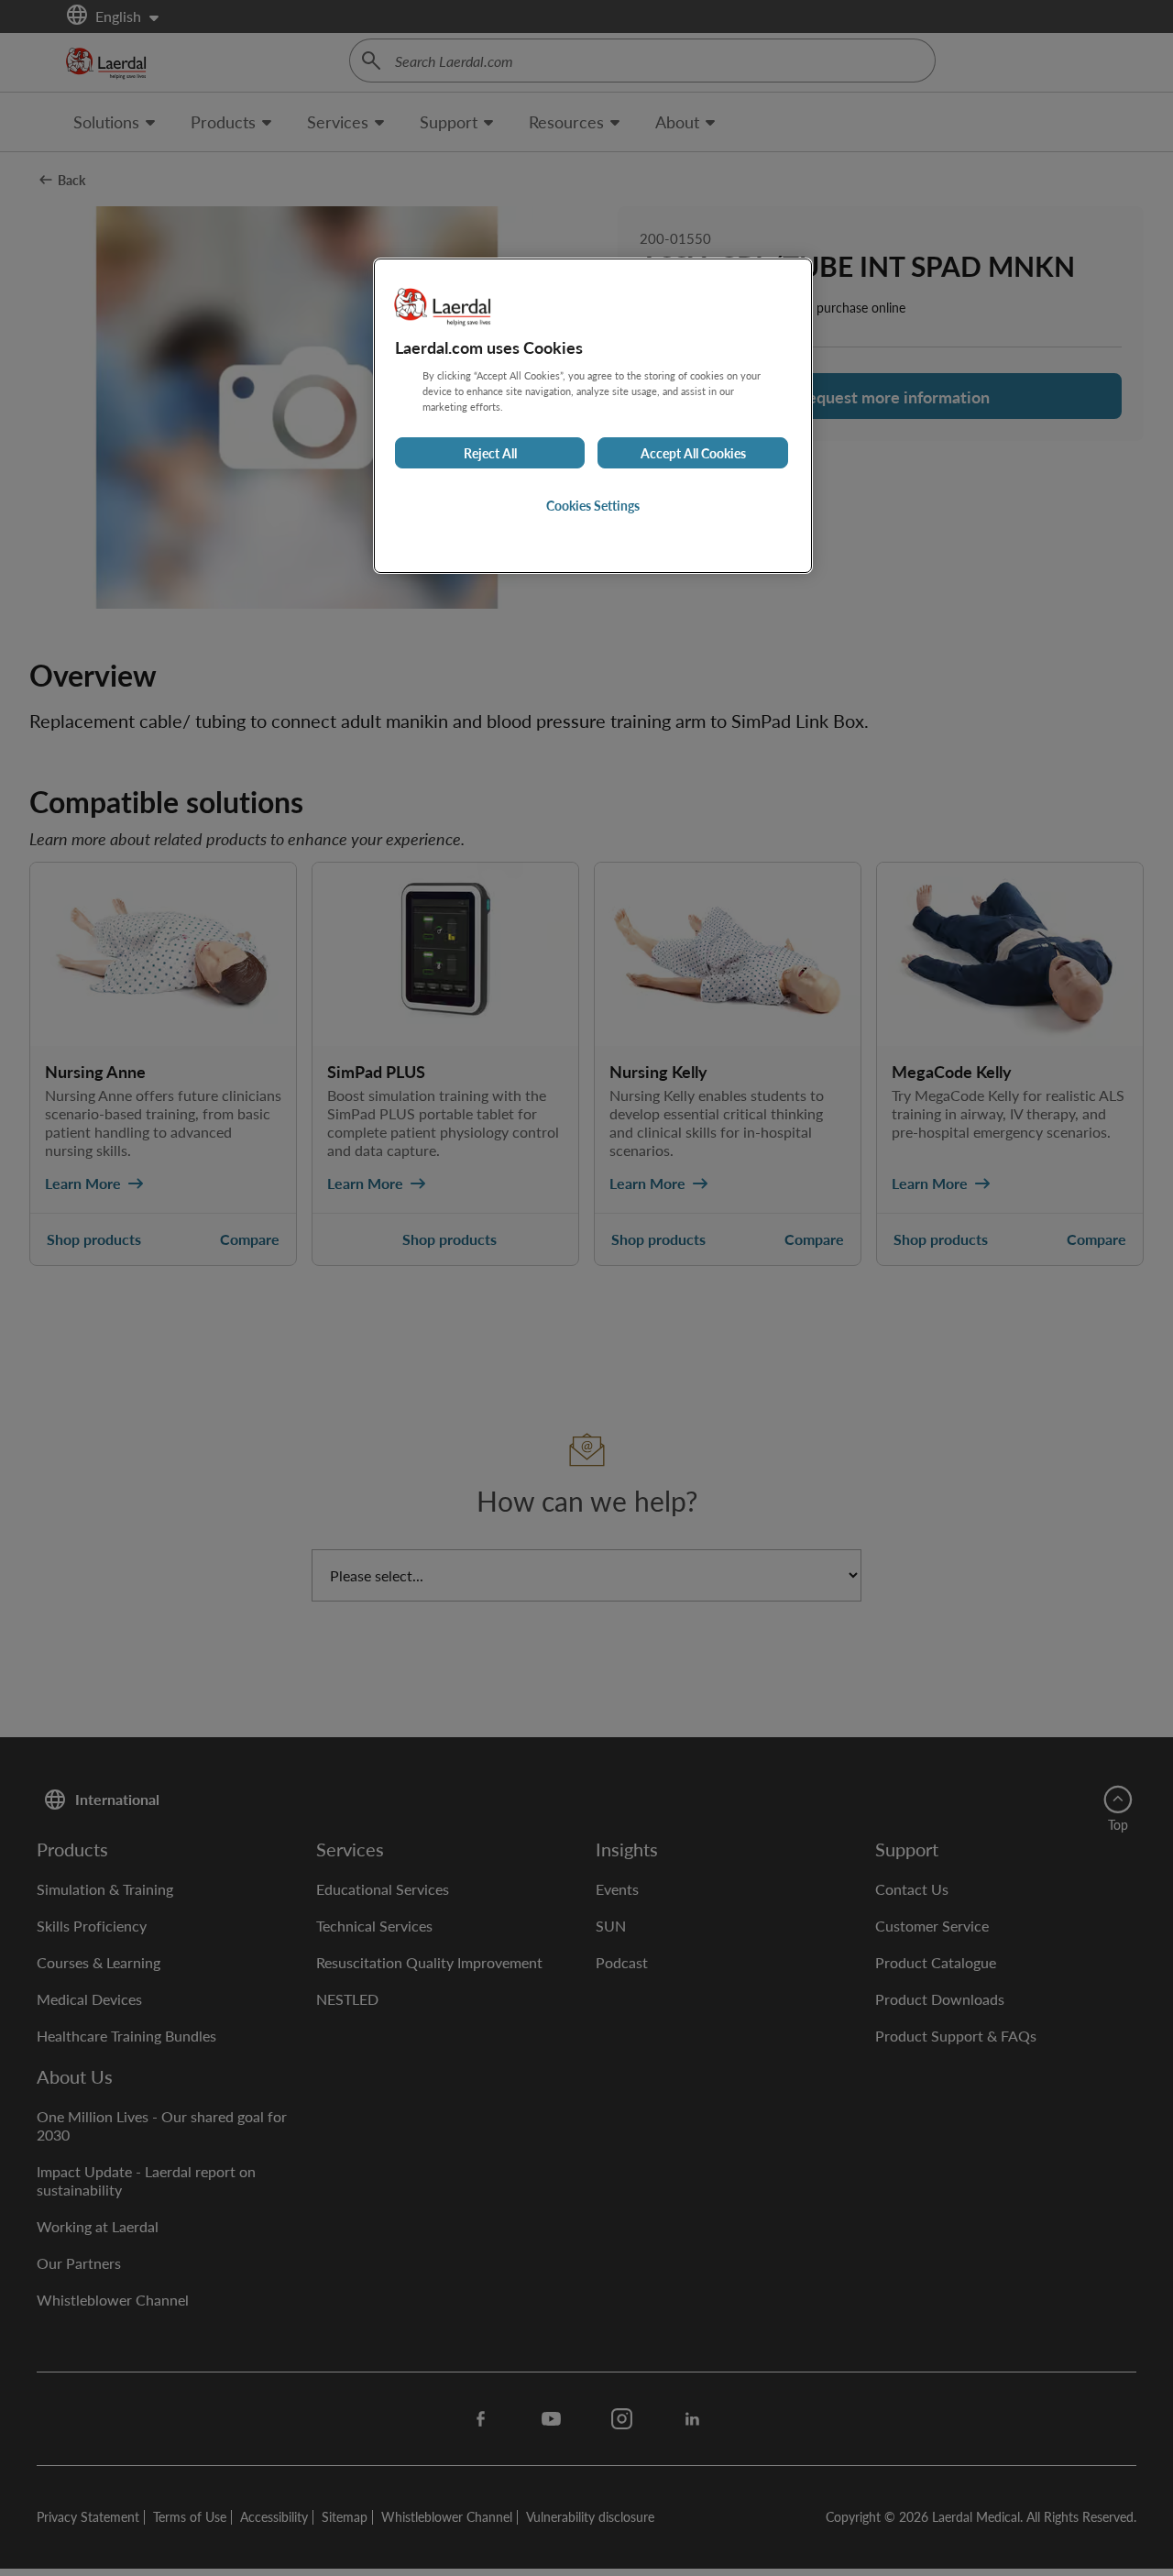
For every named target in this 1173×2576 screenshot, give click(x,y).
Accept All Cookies (693, 453)
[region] (593, 416)
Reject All (490, 453)
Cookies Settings (593, 505)
